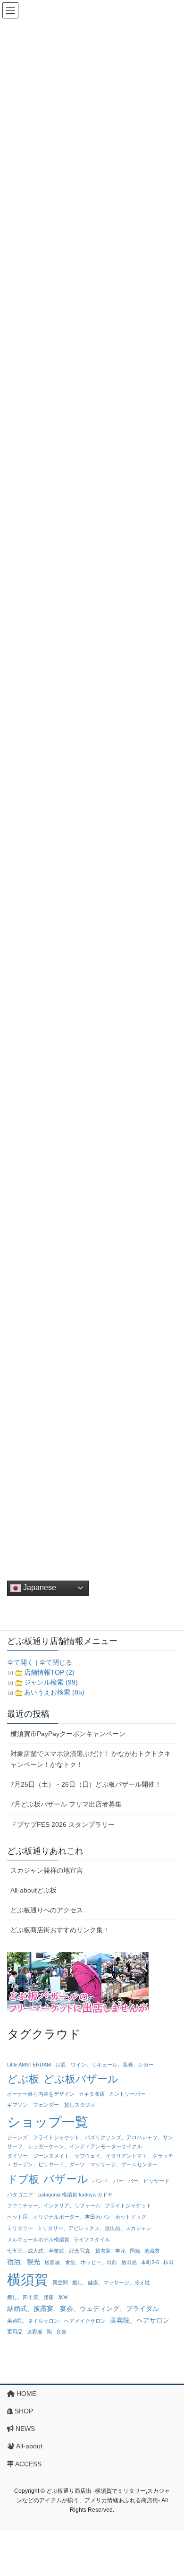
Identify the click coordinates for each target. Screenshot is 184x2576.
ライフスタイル (92, 2239)
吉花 (120, 2251)
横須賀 (28, 2279)
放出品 (129, 2262)
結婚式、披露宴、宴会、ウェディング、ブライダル (83, 2308)
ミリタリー (20, 2228)
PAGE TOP (170, 2490)
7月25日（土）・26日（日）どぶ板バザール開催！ (86, 1784)
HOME (25, 2394)
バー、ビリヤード (149, 2181)
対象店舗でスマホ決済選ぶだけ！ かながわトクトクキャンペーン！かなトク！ (91, 1759)
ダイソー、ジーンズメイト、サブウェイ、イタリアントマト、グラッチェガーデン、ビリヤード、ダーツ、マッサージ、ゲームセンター (90, 2160)
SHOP (23, 2411)
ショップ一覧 (48, 2122)
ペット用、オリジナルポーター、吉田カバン (59, 2217)
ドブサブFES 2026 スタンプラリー (63, 1824)
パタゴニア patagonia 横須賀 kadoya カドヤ (60, 2195)
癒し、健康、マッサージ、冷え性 (111, 2282)
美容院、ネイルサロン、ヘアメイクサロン (56, 2321)
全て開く (20, 1662)
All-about (29, 2446)
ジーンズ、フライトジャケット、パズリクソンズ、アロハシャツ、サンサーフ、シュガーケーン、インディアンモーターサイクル (90, 2142)
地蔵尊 (152, 2251)
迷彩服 (35, 2332)
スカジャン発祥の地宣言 (47, 1870)
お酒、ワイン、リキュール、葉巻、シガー (105, 2065)
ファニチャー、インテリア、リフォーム (54, 2205)
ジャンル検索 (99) (51, 1682)
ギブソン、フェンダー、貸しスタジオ (51, 2105)
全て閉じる (56, 1662)
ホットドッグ (131, 2217)
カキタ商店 (92, 2094)
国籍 (135, 2251)
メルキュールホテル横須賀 (38, 2239)
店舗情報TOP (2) (49, 1672)
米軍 (63, 2297)
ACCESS (28, 2464)
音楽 (61, 2332)
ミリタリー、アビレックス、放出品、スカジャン (94, 2228)
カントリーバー (127, 2094)
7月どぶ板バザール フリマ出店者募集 (66, 1804)
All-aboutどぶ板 (33, 1890)
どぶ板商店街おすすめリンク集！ (60, 1930)
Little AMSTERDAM (29, 2065)
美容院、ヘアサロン (140, 2320)
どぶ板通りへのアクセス (47, 1910)
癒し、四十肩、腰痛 (30, 2297)
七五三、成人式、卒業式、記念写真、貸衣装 (59, 2251)
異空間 (60, 2282)
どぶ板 (23, 2079)
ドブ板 (23, 2179)
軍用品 (15, 2332)
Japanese (39, 1587)
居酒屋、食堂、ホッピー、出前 (81, 2262)
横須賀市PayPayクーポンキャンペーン (68, 1734)
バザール (66, 2179)
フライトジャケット (128, 2205)
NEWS (24, 2429)
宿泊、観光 (24, 2262)
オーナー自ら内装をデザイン (41, 2094)
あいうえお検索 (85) (54, 1692)
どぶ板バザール (81, 2079)
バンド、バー (108, 2181)
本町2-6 (150, 2262)
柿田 (168, 2262)
